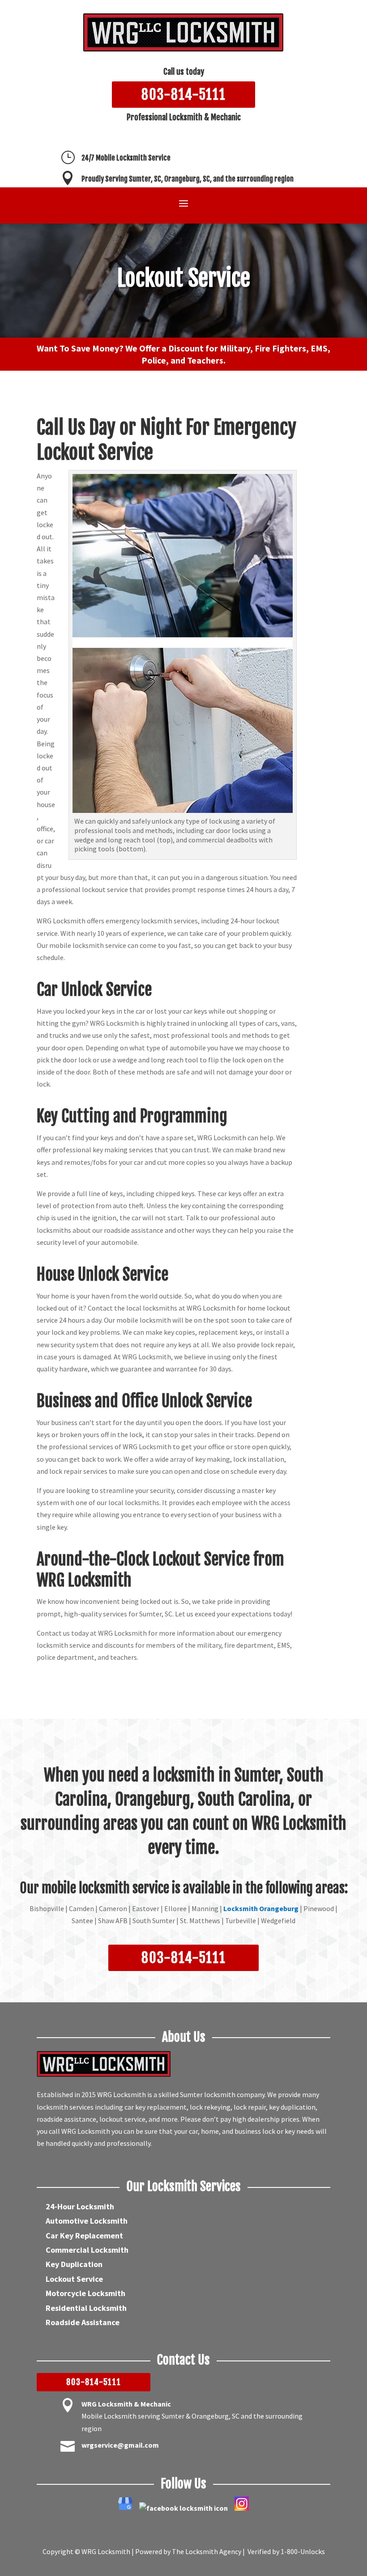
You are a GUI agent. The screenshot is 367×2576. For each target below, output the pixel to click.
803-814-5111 (184, 95)
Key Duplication (74, 2264)
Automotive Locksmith (87, 2221)
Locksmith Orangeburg (261, 1908)
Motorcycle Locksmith (85, 2293)
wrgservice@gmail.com (120, 2445)
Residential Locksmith (86, 2308)
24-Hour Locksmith (80, 2206)
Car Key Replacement (84, 2235)
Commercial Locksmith (87, 2250)
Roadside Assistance (83, 2322)
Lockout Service (74, 2279)
